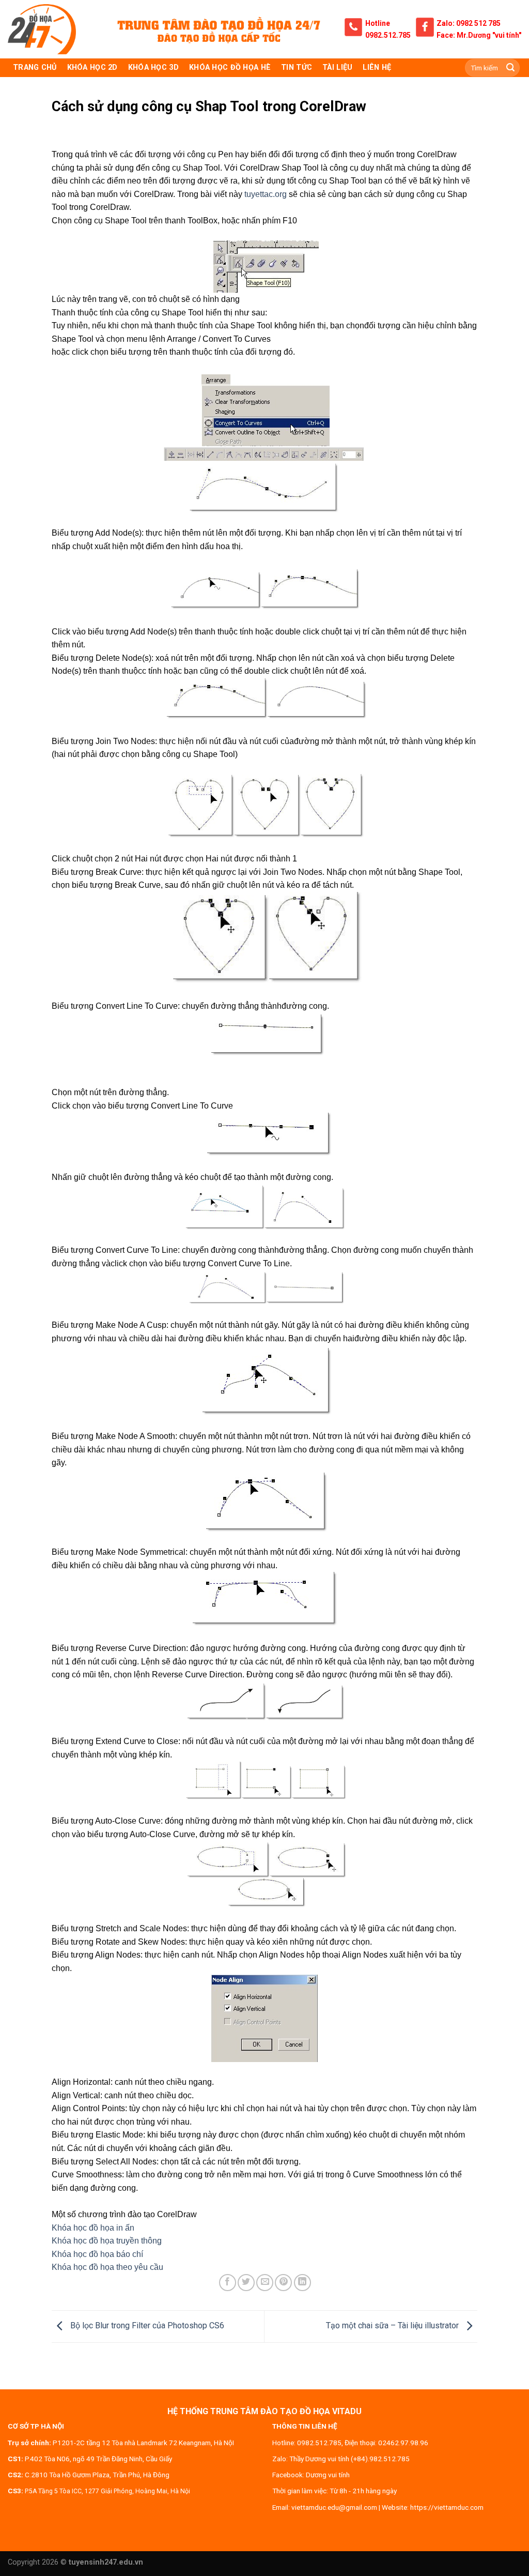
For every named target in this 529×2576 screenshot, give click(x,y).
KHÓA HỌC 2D (92, 67)
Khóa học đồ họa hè (230, 67)
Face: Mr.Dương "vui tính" (479, 35)
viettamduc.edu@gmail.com (334, 2507)
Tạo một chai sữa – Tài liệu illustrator (393, 2326)
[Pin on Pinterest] (283, 2283)
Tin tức (297, 67)
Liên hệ (377, 67)
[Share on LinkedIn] (302, 2283)
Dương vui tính (328, 2475)
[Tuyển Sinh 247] (42, 29)
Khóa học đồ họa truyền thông (107, 2241)
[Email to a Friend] (265, 2283)
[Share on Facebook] (228, 2283)
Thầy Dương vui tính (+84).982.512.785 (349, 2459)
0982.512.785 (388, 35)
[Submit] (510, 68)
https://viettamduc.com (447, 2507)
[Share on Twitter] (246, 2283)
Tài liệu (337, 67)
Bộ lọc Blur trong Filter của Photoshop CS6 (146, 2326)
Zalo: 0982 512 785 (469, 23)
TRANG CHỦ (35, 67)
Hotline (378, 23)
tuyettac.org (266, 194)
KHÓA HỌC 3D (153, 67)
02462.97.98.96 (403, 2443)
